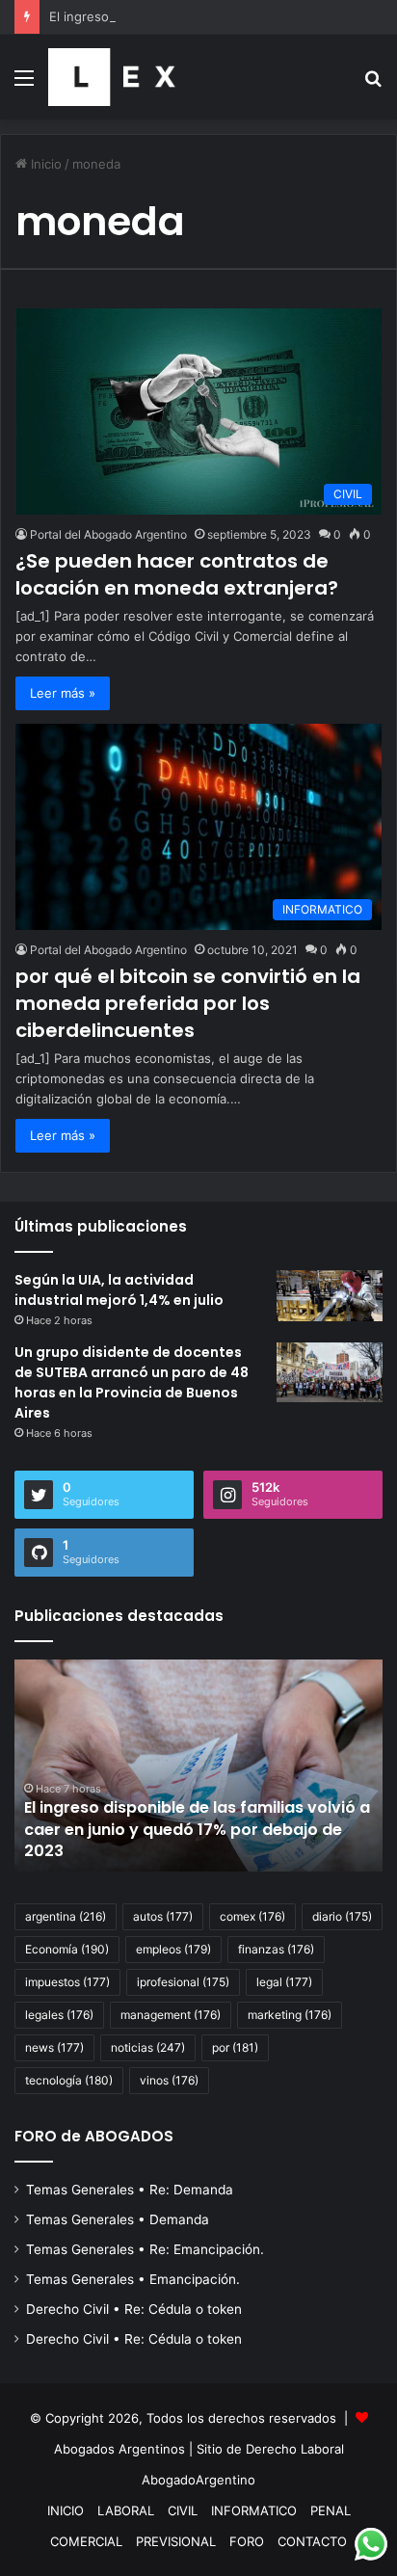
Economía (67, 1949)
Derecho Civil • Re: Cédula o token (134, 2309)
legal (284, 1982)
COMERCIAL (86, 2541)
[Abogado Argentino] (112, 77)
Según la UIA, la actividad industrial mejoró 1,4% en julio (119, 1290)
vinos (169, 2080)
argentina (66, 1916)
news (54, 2047)
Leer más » (63, 693)
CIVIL (183, 2510)
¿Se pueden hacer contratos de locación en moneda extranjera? (177, 574)
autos (163, 1916)
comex (252, 1916)
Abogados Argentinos (119, 2449)
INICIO (66, 2510)
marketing (290, 2015)
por (235, 2047)
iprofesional (183, 1982)
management (171, 2015)
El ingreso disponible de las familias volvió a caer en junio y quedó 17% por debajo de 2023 (197, 1829)
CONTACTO (312, 2541)
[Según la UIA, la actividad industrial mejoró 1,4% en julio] (330, 1296)
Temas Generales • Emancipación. (133, 2279)
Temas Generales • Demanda (118, 2219)
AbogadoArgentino (198, 2480)
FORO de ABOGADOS (94, 2136)
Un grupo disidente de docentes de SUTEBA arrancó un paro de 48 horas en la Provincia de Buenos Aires (132, 1382)
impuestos (67, 1982)
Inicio (44, 164)
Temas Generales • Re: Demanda (130, 2190)
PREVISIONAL (176, 2541)
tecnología (69, 2080)
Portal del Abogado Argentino (108, 534)
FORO (247, 2541)
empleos (173, 1949)
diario (342, 1916)
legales (59, 2015)
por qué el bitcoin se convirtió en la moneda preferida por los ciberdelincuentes (188, 1003)
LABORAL (126, 2510)
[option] (198, 1766)
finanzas (276, 1949)
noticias (148, 2047)
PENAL (331, 2510)
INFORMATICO (254, 2510)
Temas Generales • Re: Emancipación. (145, 2249)
